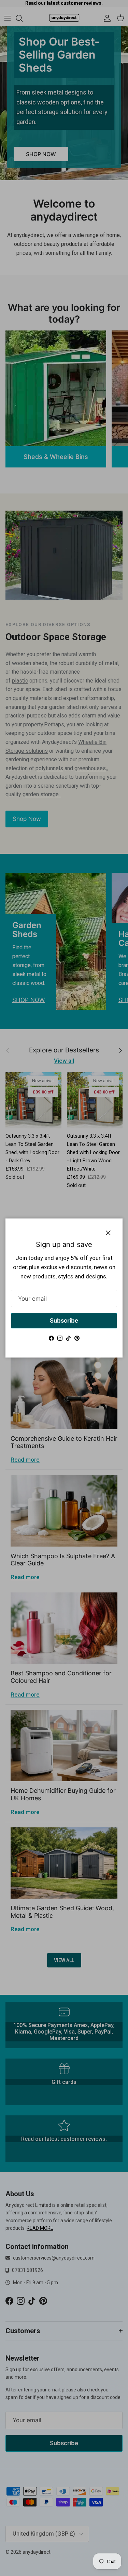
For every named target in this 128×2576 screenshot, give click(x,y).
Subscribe (64, 1321)
